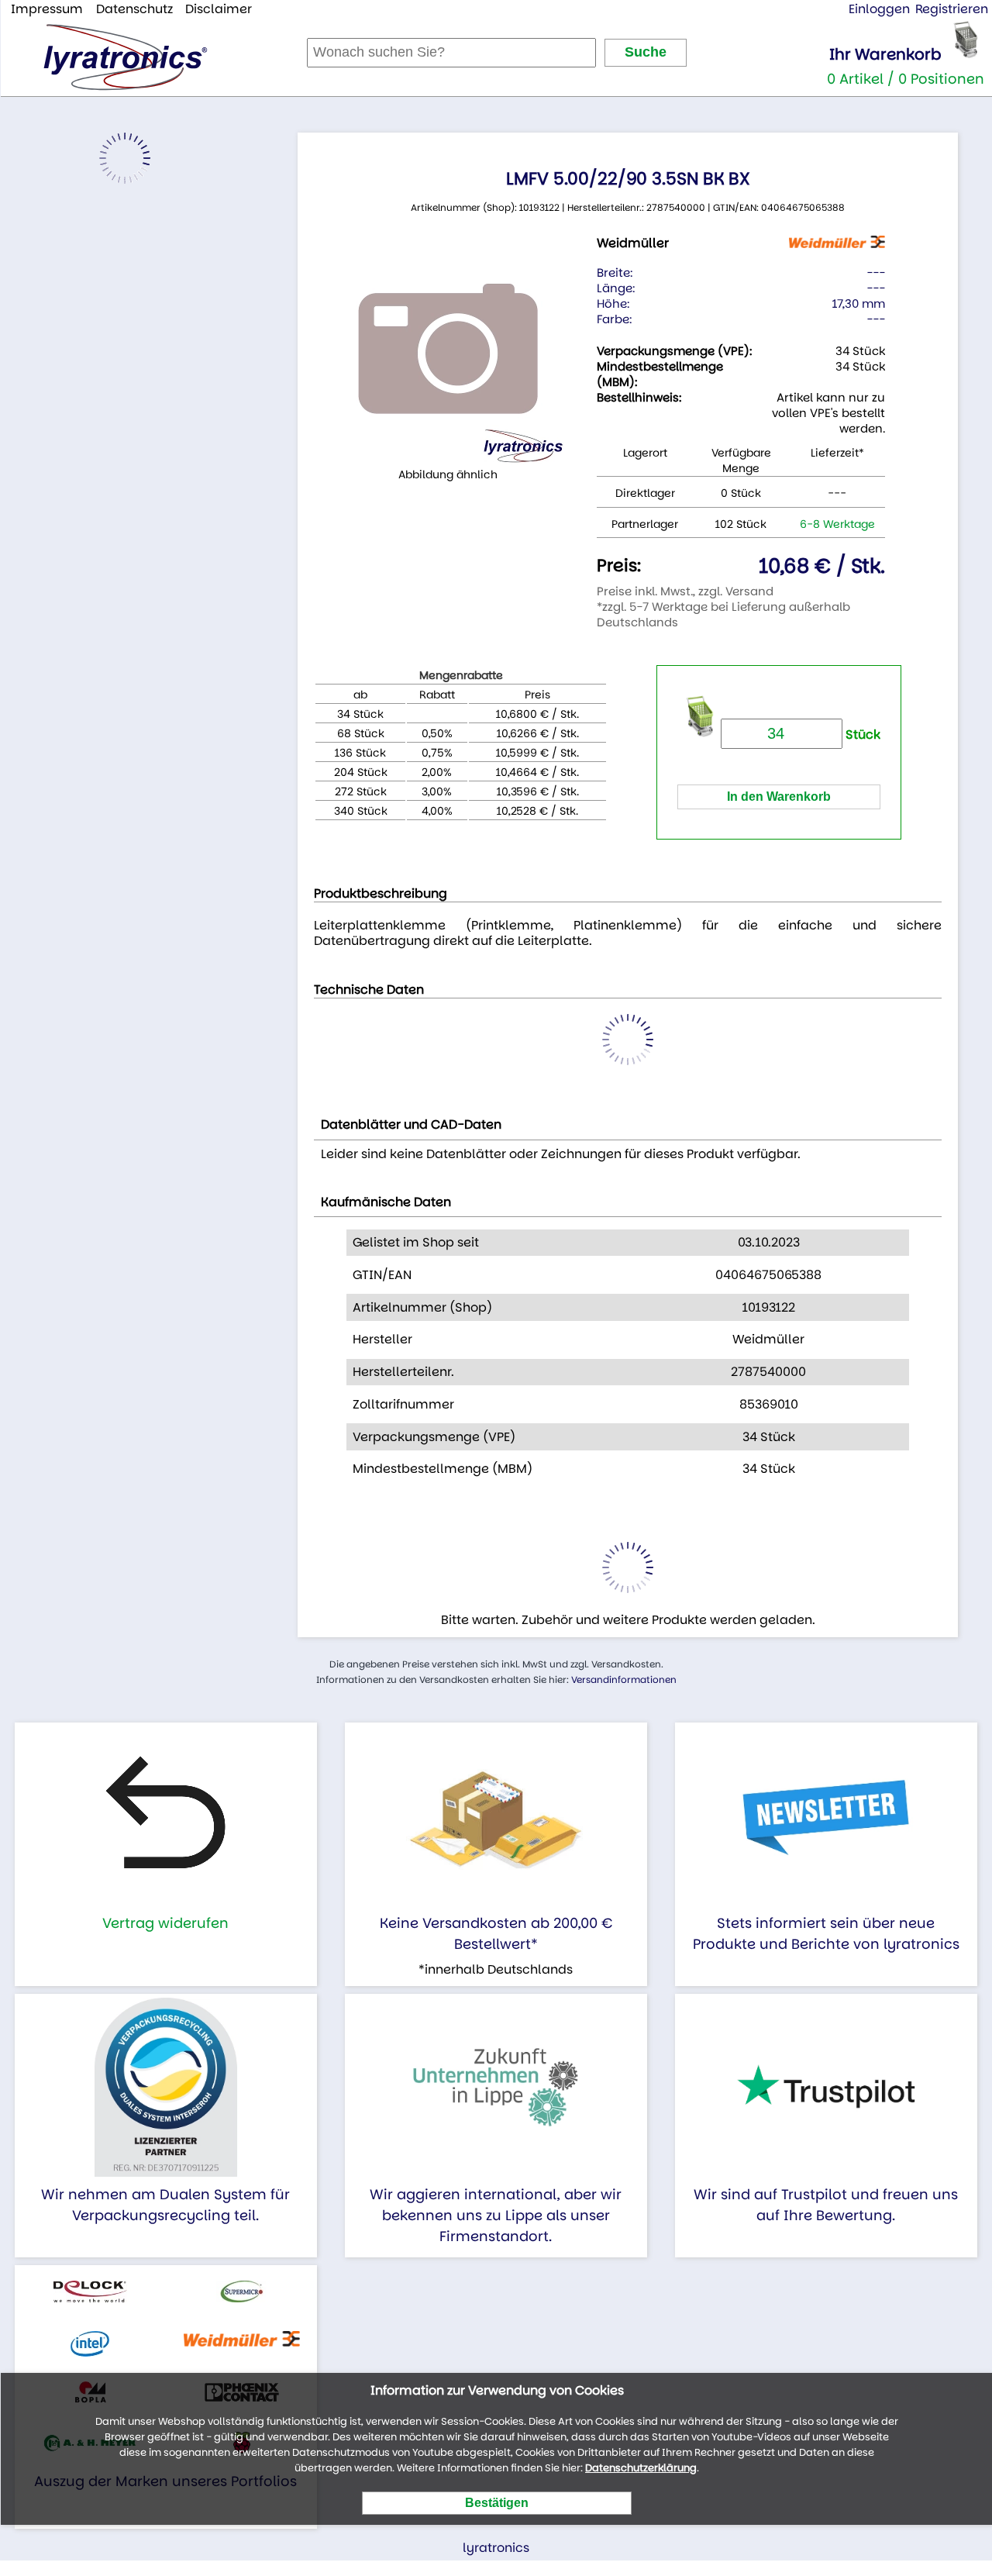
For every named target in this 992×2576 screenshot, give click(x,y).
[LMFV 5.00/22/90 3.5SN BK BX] (448, 349)
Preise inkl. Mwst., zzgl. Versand (685, 591)
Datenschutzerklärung (641, 2468)
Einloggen (879, 9)
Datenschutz (134, 9)
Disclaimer (219, 9)
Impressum (47, 9)
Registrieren (952, 9)
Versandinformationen (624, 1679)
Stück (861, 735)
